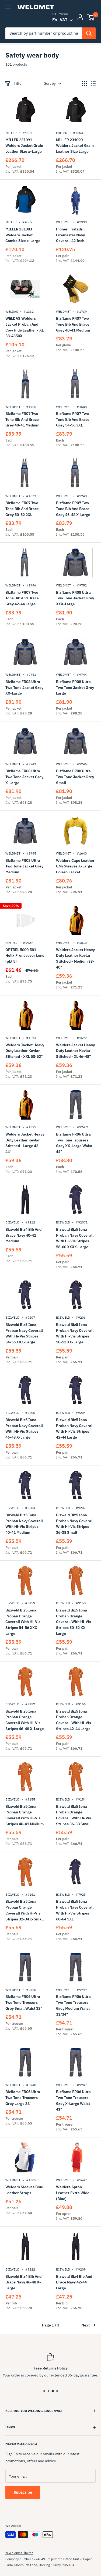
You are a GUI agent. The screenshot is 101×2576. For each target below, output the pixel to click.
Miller (11, 133)
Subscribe (23, 2492)
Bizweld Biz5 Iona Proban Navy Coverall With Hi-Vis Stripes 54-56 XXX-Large (24, 1333)
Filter (18, 83)
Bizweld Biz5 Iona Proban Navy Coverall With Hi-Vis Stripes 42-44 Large (75, 1428)
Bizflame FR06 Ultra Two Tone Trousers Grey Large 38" (23, 2098)
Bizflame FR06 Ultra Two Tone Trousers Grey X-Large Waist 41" (73, 2100)
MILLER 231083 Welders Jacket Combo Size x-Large (23, 235)
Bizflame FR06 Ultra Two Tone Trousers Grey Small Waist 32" (24, 2002)
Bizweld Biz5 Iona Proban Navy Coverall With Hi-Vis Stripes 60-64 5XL (75, 1910)
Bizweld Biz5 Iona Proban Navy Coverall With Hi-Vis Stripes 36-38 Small (75, 1524)
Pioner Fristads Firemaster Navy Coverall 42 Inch (70, 235)
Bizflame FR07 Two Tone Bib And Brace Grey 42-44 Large (22, 598)
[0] (91, 17)
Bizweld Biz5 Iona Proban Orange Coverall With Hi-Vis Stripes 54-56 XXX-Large (23, 1622)
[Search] (89, 33)
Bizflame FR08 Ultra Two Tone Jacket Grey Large (75, 687)
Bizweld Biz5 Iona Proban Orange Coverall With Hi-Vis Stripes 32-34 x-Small (25, 1910)
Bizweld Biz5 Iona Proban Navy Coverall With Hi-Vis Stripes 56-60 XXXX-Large (75, 1238)
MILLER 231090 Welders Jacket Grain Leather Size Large (75, 146)
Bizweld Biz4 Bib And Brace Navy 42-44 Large (74, 2282)
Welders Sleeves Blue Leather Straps (24, 2190)
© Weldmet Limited (19, 2553)
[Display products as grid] (84, 83)
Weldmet (64, 222)
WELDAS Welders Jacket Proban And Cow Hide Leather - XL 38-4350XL (25, 327)
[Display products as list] (93, 83)
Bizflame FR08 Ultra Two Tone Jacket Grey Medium (24, 866)
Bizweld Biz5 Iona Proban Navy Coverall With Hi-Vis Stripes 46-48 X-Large (24, 1428)
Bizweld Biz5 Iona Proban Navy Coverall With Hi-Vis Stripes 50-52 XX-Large (75, 1333)
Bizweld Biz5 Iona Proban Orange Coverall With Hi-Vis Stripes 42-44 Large (74, 1720)
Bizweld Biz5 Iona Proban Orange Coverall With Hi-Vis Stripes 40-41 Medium (25, 1815)
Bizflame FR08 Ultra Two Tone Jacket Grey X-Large (24, 777)
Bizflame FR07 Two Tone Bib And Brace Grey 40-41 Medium (73, 324)
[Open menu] (8, 7)
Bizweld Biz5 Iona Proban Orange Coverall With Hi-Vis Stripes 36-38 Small (74, 1815)
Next (86, 2325)
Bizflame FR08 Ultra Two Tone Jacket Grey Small (75, 777)
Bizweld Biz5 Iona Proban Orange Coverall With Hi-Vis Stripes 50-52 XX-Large (74, 1622)
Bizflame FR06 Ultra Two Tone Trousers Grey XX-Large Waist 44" (74, 1143)
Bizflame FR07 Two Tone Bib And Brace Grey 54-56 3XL (73, 419)
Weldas (12, 312)
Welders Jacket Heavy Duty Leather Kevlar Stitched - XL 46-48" (75, 1051)
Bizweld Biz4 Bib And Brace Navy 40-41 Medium (23, 1235)
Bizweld (12, 1222)
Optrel (11, 943)
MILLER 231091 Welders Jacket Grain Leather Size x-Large (24, 146)
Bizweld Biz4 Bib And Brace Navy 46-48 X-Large (23, 2282)
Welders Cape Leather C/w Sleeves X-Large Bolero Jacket (75, 866)
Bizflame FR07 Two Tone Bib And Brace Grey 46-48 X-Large (73, 509)
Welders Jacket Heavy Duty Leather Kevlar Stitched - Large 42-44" (25, 1143)
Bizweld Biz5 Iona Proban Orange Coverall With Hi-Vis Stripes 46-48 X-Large (25, 1720)
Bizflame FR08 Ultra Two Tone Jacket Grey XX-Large (24, 687)
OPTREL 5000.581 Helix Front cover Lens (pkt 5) (25, 956)
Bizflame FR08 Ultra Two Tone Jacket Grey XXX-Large (75, 598)
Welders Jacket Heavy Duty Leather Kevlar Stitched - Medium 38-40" (75, 958)
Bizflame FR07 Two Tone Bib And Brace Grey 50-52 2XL (22, 509)
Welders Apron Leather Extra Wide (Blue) (73, 2193)
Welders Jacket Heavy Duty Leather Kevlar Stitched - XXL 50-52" (25, 1051)
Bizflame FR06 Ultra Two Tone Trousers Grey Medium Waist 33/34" (73, 2005)
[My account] (80, 17)
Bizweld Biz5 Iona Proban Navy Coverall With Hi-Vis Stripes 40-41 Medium (24, 1524)
